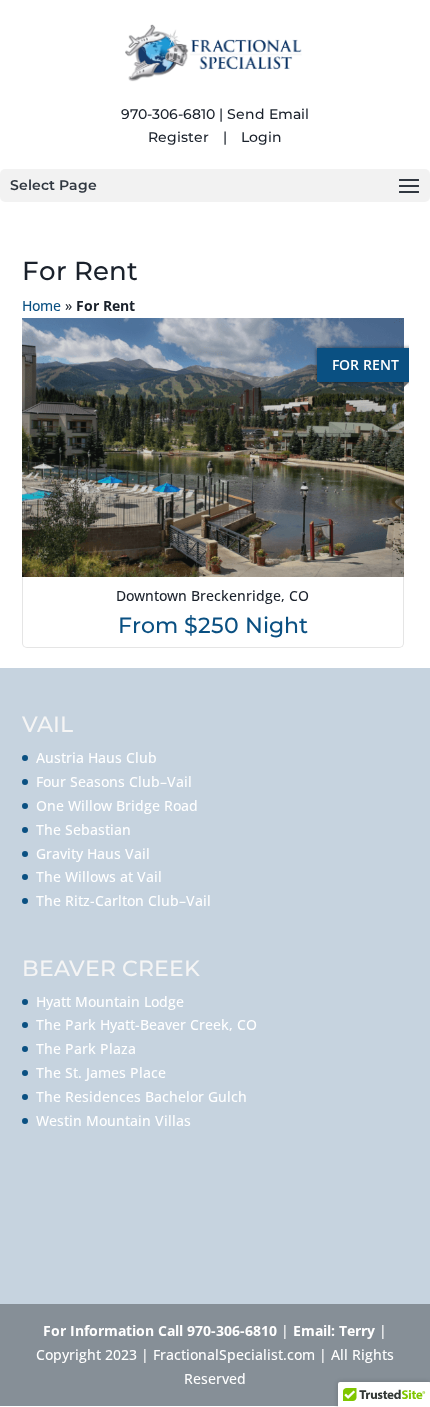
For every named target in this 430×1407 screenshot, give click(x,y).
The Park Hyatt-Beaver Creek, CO (146, 1024)
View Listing (215, 483)
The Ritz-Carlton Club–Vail (123, 900)
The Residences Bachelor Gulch (141, 1096)
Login (261, 137)
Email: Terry (336, 1330)
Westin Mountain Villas (113, 1120)
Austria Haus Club (96, 757)
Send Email (268, 114)
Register (178, 137)
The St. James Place (101, 1072)
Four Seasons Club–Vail (114, 781)
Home (41, 305)
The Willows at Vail (99, 876)
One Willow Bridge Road (117, 805)
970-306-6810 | (172, 114)
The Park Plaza (86, 1048)
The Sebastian (83, 829)
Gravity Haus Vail (93, 853)
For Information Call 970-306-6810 (160, 1330)
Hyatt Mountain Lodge (110, 1001)
